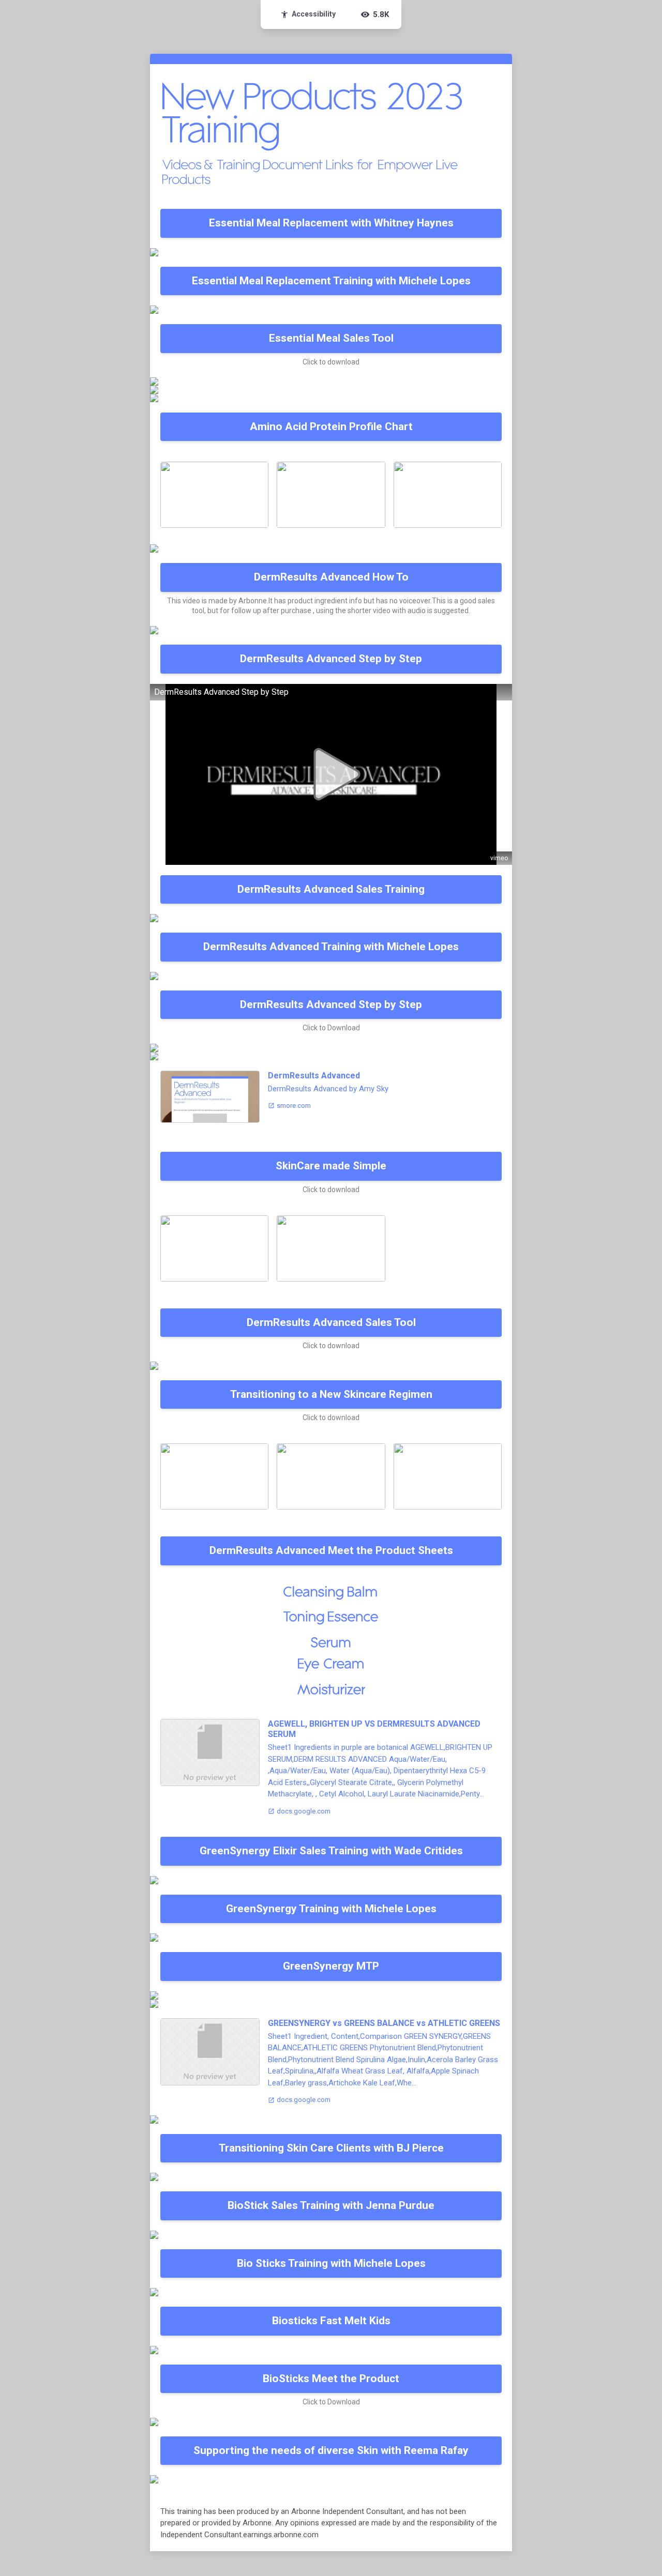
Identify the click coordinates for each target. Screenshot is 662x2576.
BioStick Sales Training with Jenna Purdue (331, 2205)
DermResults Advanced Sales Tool (331, 1322)
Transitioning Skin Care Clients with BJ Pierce (331, 2148)
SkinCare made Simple (331, 1166)
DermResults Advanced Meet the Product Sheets (331, 1550)
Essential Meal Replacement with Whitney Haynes (331, 223)
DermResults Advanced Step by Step (331, 659)
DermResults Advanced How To (331, 577)
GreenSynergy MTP (331, 1966)
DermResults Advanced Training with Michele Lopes (331, 947)
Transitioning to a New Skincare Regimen (331, 1394)
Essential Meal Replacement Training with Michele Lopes (331, 281)
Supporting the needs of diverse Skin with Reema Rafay (331, 2450)
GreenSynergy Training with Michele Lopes (331, 1909)
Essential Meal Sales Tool (331, 338)
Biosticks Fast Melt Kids (331, 2321)
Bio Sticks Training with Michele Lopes (331, 2263)
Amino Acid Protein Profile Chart (331, 426)
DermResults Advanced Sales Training (331, 889)
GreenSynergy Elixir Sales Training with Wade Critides (331, 1851)
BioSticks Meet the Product (331, 2379)
